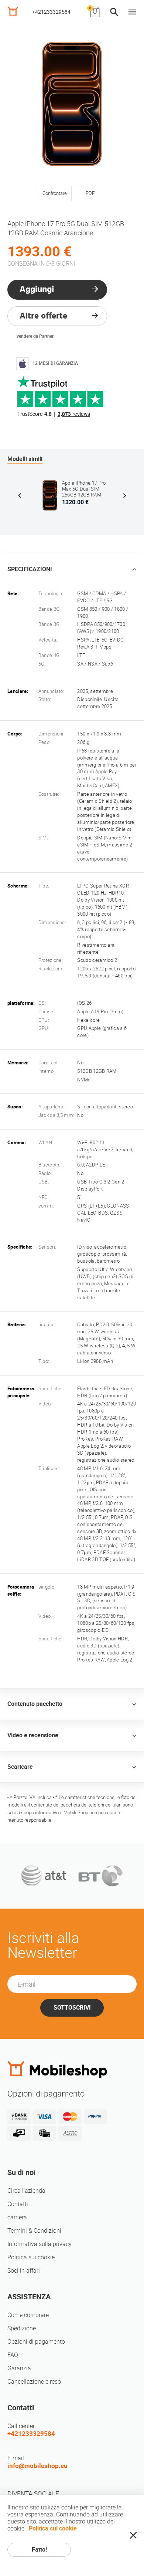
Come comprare (28, 2315)
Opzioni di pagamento (36, 2342)
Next (124, 495)
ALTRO (70, 2133)
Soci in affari (24, 2271)
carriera (17, 2217)
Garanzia (19, 2368)
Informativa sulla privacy (40, 2244)
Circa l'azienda (26, 2191)
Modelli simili (25, 459)
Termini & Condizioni (34, 2231)
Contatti (18, 2204)
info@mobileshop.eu (37, 2466)
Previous (20, 495)
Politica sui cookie (31, 2257)
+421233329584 (51, 12)
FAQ (13, 2355)
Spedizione (22, 2328)
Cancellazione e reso (34, 2382)
